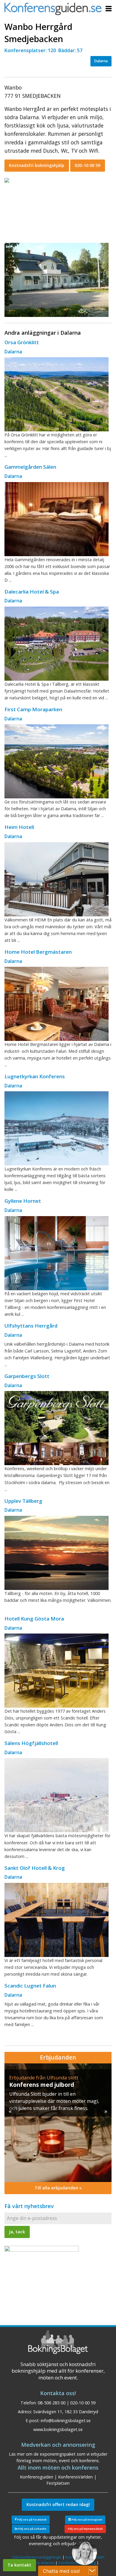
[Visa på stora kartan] (7, 180)
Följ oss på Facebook (32, 2520)
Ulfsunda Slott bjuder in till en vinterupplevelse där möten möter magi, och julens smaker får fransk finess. (54, 2101)
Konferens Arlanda (37, 2563)
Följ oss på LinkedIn (32, 2529)
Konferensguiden (37, 2477)
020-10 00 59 (87, 165)
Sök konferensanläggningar (37, 2557)
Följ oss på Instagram (87, 2520)
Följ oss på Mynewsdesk (85, 2529)
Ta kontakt (19, 2565)
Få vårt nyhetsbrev (29, 2206)
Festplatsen (58, 2483)
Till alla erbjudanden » (58, 2188)
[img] (58, 2123)
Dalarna (101, 61)
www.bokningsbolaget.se (58, 2429)
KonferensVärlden (75, 2477)
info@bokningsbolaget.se (66, 2421)
